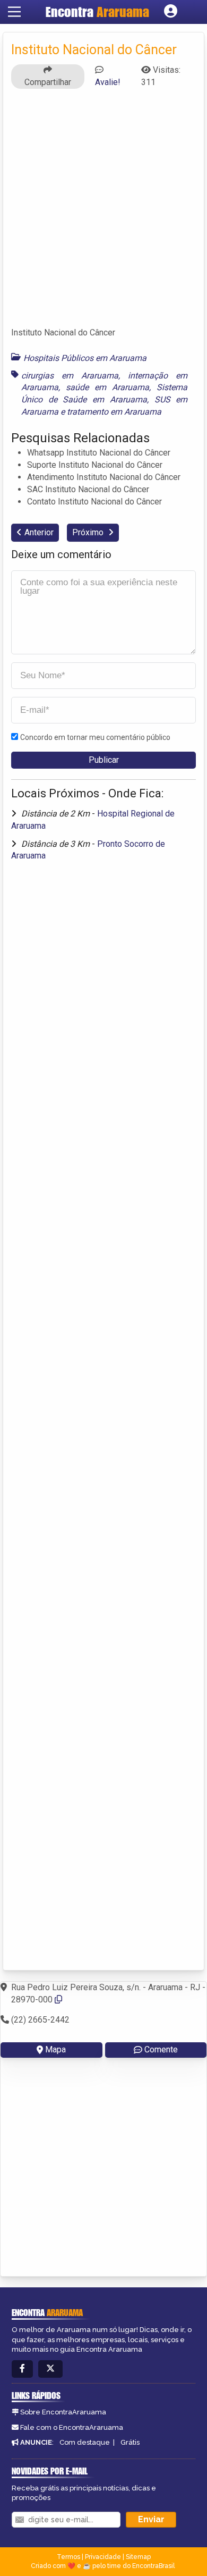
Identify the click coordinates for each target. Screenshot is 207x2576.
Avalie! (108, 82)
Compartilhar (48, 82)
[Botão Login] (171, 12)
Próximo (89, 532)
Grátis (130, 2442)
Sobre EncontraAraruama (63, 2412)
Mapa (55, 2049)
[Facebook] (22, 2369)
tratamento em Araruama (114, 412)
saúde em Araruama (107, 387)
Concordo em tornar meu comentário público (95, 737)
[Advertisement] (103, 213)
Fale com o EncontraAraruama (72, 2427)
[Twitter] (50, 2369)
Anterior (39, 532)
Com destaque (85, 2442)
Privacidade (103, 2557)
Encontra (97, 12)
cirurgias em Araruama (70, 376)
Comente (161, 2049)
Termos (68, 2557)
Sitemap (138, 2557)
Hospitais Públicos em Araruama (85, 358)
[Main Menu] (14, 12)
